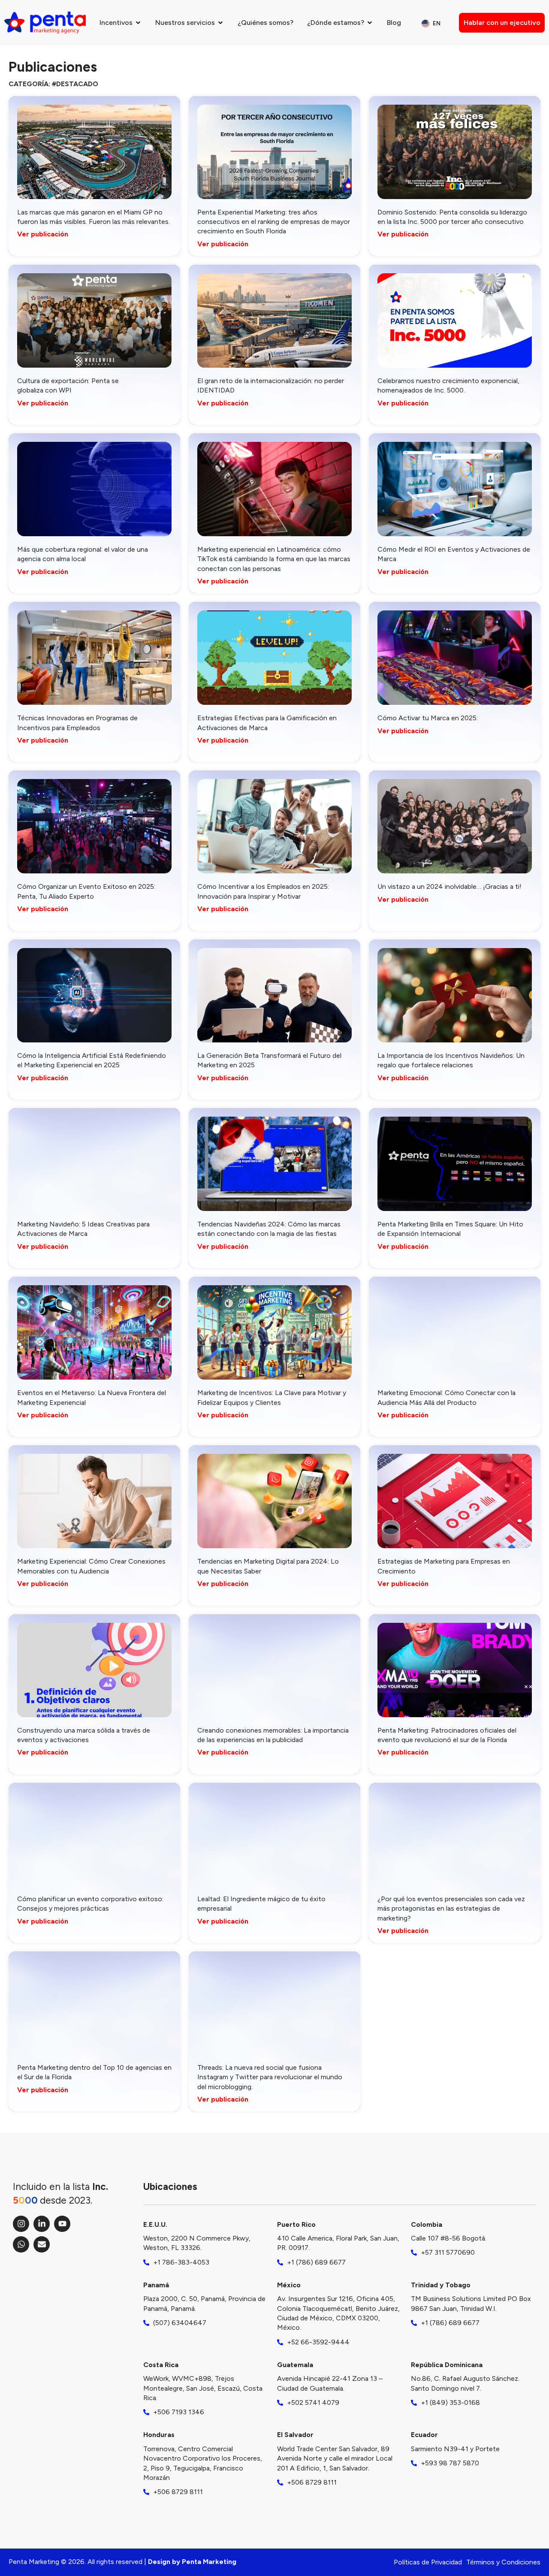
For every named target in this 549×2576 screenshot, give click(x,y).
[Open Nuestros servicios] (220, 23)
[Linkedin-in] (42, 2224)
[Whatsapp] (21, 2244)
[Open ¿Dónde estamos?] (370, 23)
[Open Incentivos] (138, 23)
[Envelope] (42, 2244)
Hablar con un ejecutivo (502, 23)
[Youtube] (62, 2224)
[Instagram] (21, 2224)
